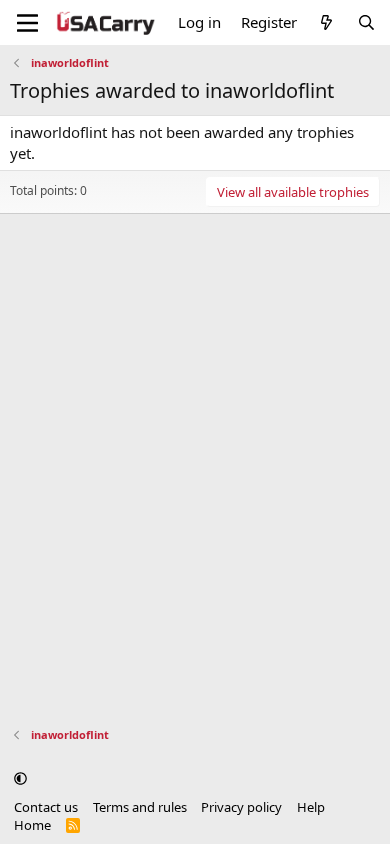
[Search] (366, 22)
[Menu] (27, 23)
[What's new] (326, 22)
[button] (20, 778)
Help (311, 807)
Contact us (46, 807)
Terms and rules (140, 807)
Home (32, 825)
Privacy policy (241, 807)
